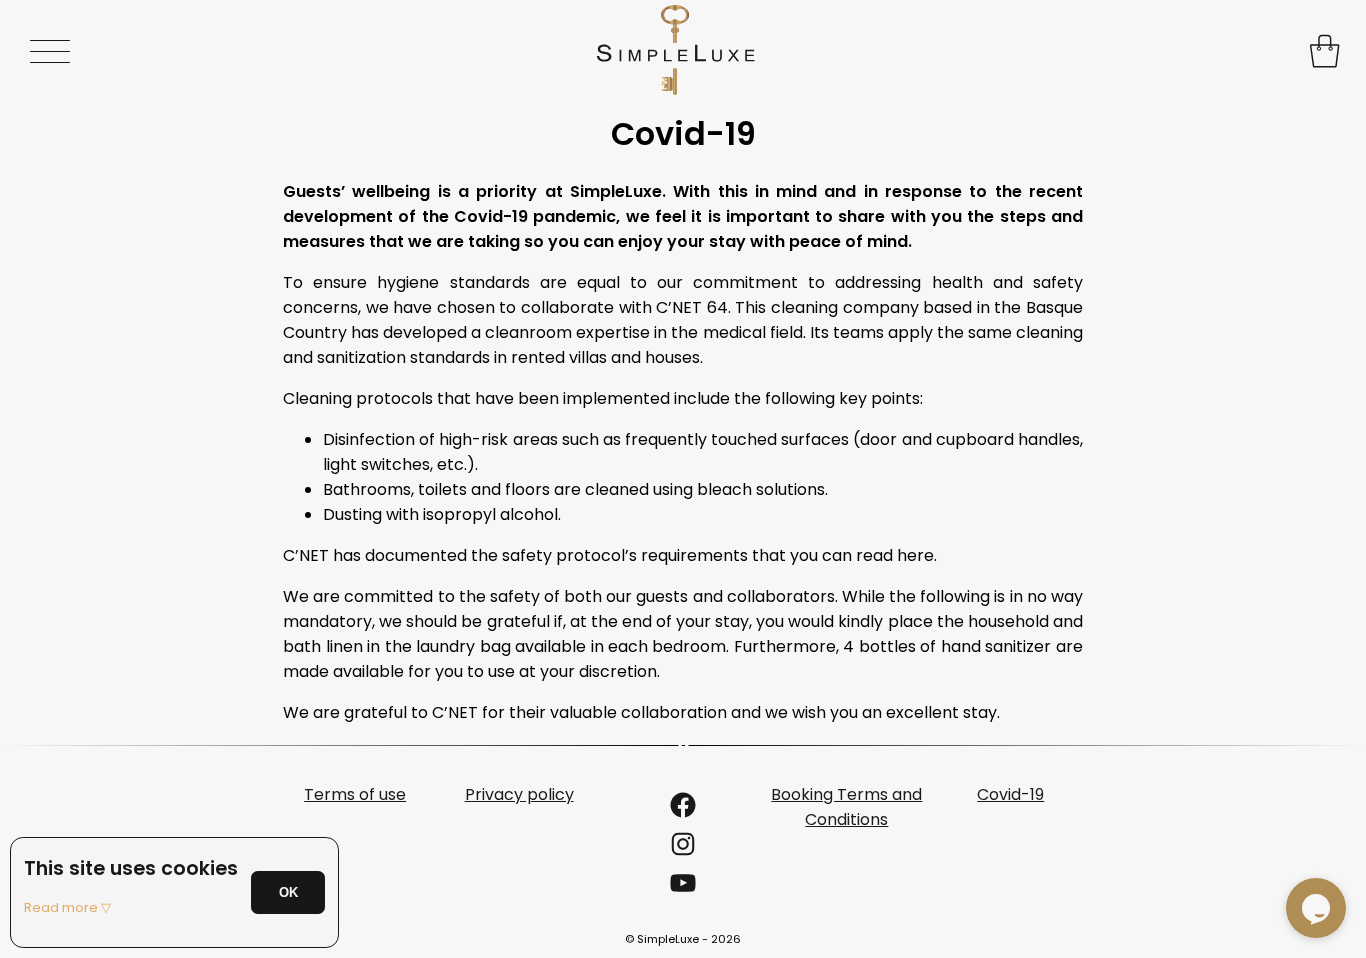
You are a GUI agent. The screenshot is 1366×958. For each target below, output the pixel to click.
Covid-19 (1010, 794)
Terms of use (355, 794)
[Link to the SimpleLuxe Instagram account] (683, 850)
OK (288, 892)
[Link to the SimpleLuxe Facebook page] (683, 811)
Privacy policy (519, 794)
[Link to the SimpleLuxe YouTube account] (683, 889)
